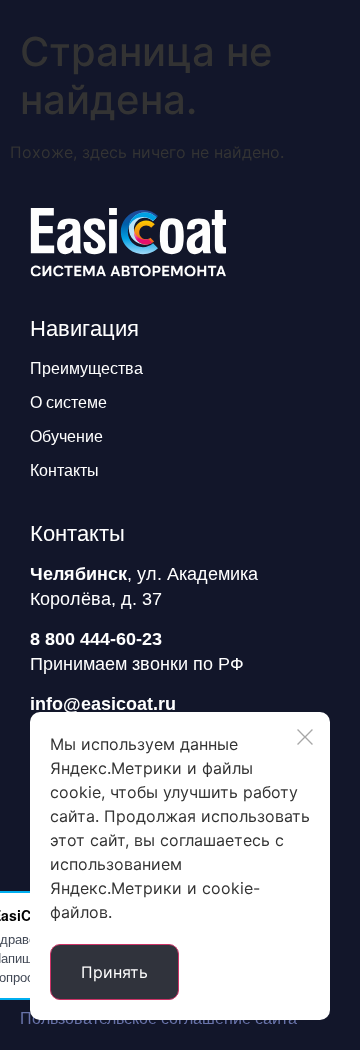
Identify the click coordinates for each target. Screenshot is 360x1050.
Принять (114, 972)
